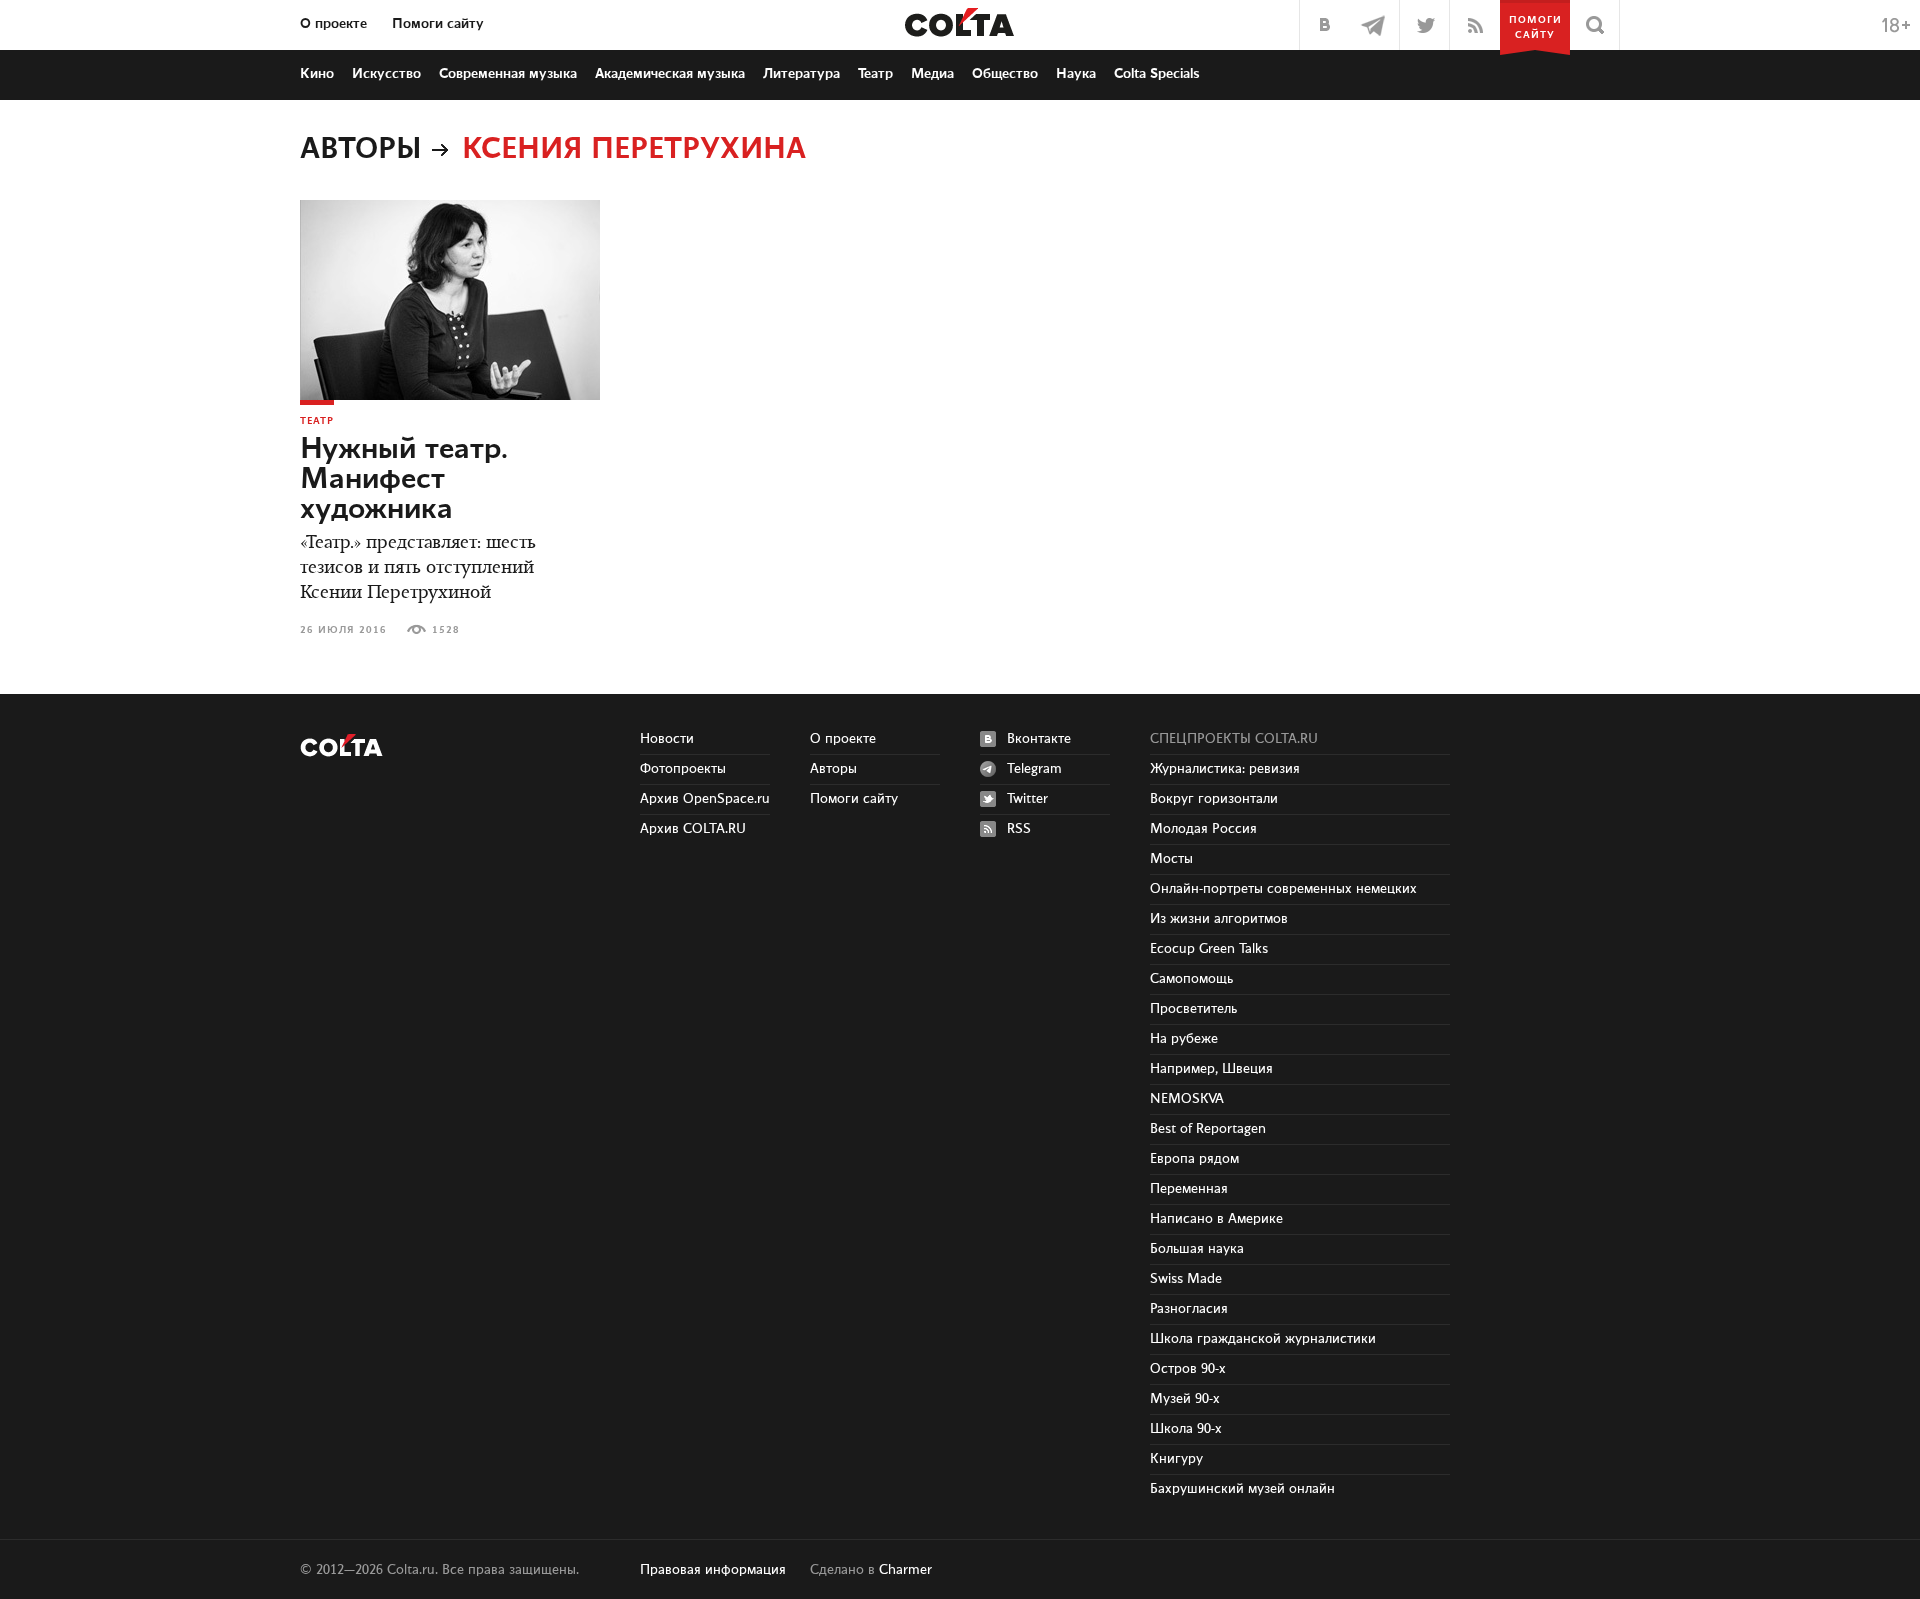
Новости (667, 739)
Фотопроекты (683, 769)
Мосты (1171, 859)
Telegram (1034, 769)
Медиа (932, 74)
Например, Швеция (1211, 1069)
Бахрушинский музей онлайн (1242, 1489)
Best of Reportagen (1208, 1129)
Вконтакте (1039, 739)
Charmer (905, 1570)
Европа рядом (1194, 1159)
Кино (317, 74)
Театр (875, 74)
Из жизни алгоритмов (1219, 919)
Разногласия (1189, 1309)
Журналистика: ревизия (1225, 769)
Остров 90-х (1188, 1369)
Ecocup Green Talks (1209, 949)
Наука (1076, 74)
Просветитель (1193, 1009)
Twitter (1027, 799)
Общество (1005, 74)
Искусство (386, 74)
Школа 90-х (1186, 1429)
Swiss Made (1186, 1279)
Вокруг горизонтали (1214, 799)
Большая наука (1197, 1249)
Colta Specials (1157, 74)
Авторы (361, 150)
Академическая (670, 74)
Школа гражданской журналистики (1263, 1339)
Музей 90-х (1185, 1399)
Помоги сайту (438, 24)
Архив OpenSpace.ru (705, 799)
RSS (1019, 829)
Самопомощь (1191, 979)
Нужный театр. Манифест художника (404, 480)
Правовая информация (713, 1570)
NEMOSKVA (1187, 1099)
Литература (801, 74)
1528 (446, 630)
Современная (508, 74)
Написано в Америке (1216, 1219)
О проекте (333, 24)
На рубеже (1184, 1039)
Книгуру (1176, 1459)
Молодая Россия (1203, 829)
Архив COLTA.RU (693, 829)
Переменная (1189, 1189)
